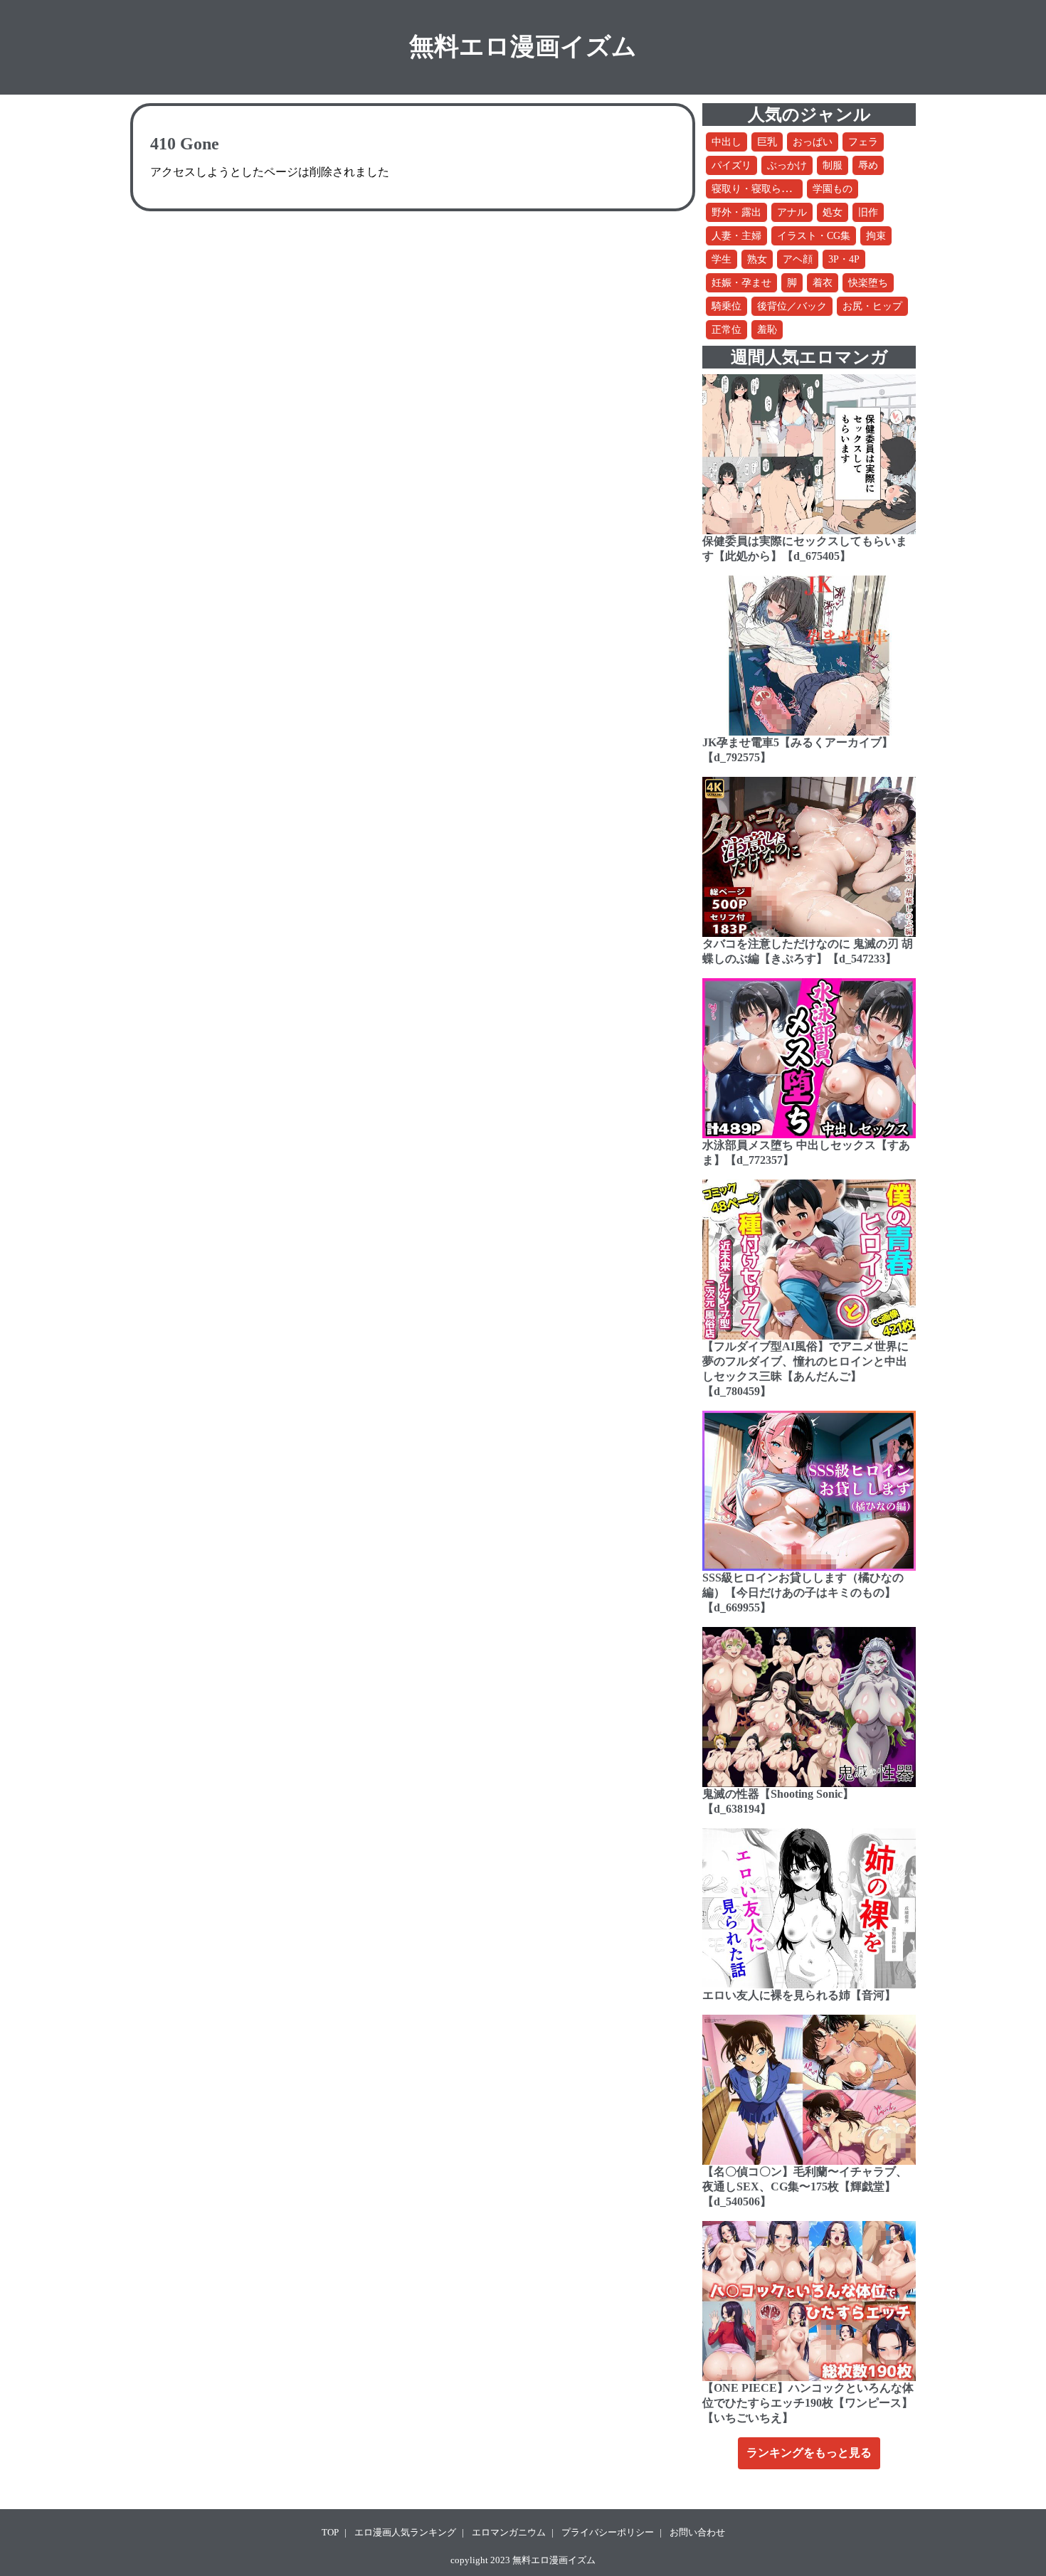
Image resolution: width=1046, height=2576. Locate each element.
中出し (727, 142)
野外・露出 (736, 212)
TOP (330, 2532)
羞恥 (767, 330)
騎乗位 (727, 306)
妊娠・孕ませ (741, 283)
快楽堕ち (868, 283)
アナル (792, 212)
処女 (833, 212)
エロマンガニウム (509, 2532)
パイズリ (731, 165)
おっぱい (813, 142)
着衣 (823, 283)
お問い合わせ (697, 2532)
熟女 (757, 259)
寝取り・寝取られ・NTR (766, 189)
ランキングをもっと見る (809, 2453)
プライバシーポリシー (608, 2532)
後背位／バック (792, 306)
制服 (833, 165)
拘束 (876, 236)
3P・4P (844, 259)
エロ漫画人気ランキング (405, 2532)
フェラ (863, 142)
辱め (868, 165)
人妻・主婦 (736, 236)
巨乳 (767, 142)
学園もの (833, 189)
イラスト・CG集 (814, 236)
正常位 (727, 330)
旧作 (868, 212)
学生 (722, 259)
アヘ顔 (798, 259)
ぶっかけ (787, 165)
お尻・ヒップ (872, 306)
